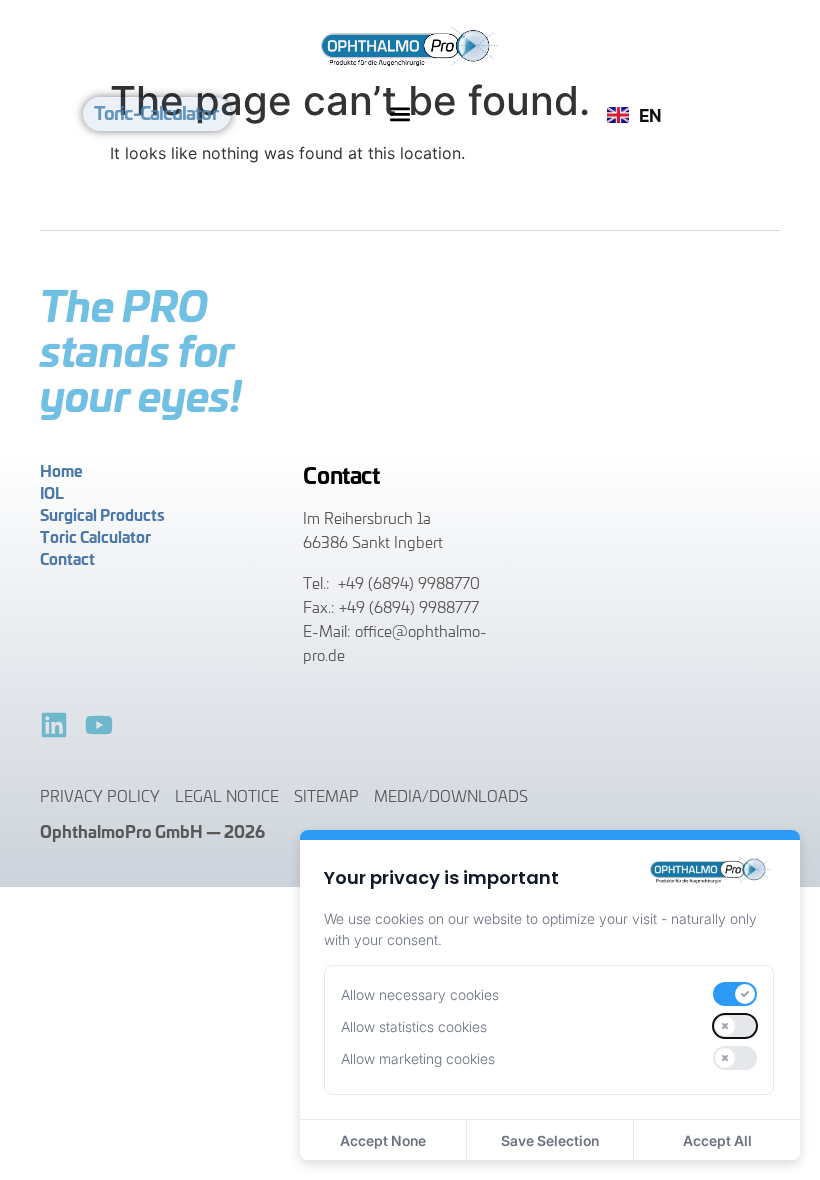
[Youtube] (99, 725)
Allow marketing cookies (418, 1058)
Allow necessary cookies (420, 994)
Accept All (717, 1140)
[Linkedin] (54, 725)
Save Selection (550, 1140)
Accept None (383, 1140)
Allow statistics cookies (414, 1026)
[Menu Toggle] (400, 114)
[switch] (735, 994)
